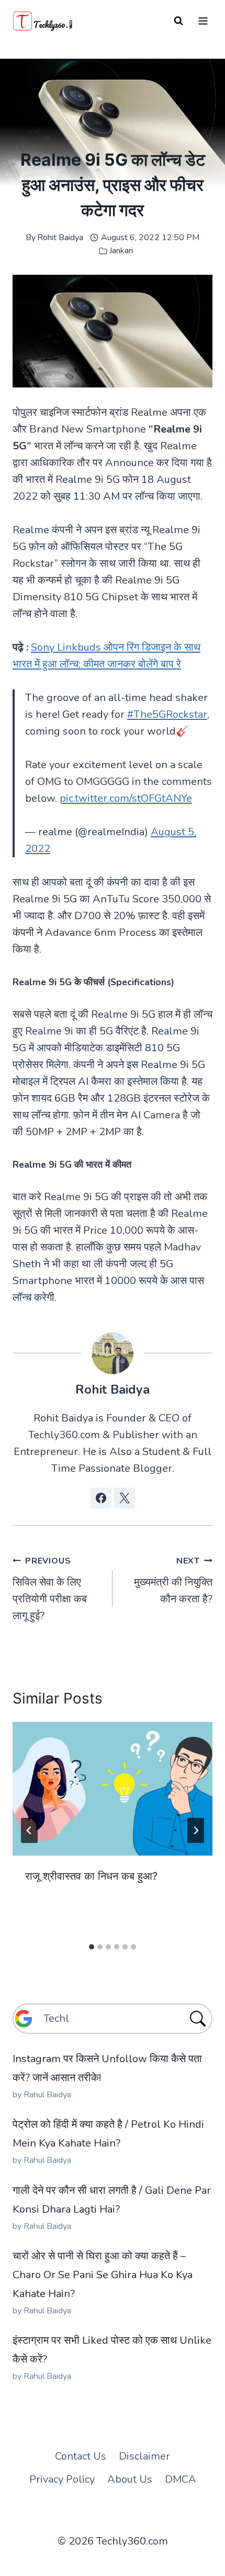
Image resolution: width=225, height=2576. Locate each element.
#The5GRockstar (167, 714)
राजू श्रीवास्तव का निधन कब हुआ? (91, 1876)
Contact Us (81, 2456)
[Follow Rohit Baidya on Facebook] (101, 1498)
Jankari (121, 251)
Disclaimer (144, 2456)
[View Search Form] (178, 21)
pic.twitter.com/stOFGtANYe (126, 798)
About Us (130, 2479)
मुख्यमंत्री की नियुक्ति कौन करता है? (173, 1581)
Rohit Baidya (60, 238)
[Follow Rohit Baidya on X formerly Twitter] (125, 1498)
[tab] (92, 1947)
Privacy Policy (62, 2479)
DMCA (181, 2479)
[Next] (196, 1830)
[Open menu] (203, 21)
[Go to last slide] (29, 1830)
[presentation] (113, 1789)
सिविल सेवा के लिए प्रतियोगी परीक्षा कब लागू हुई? (50, 1589)
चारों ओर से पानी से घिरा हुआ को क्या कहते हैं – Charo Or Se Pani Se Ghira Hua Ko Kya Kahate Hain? (103, 2275)
